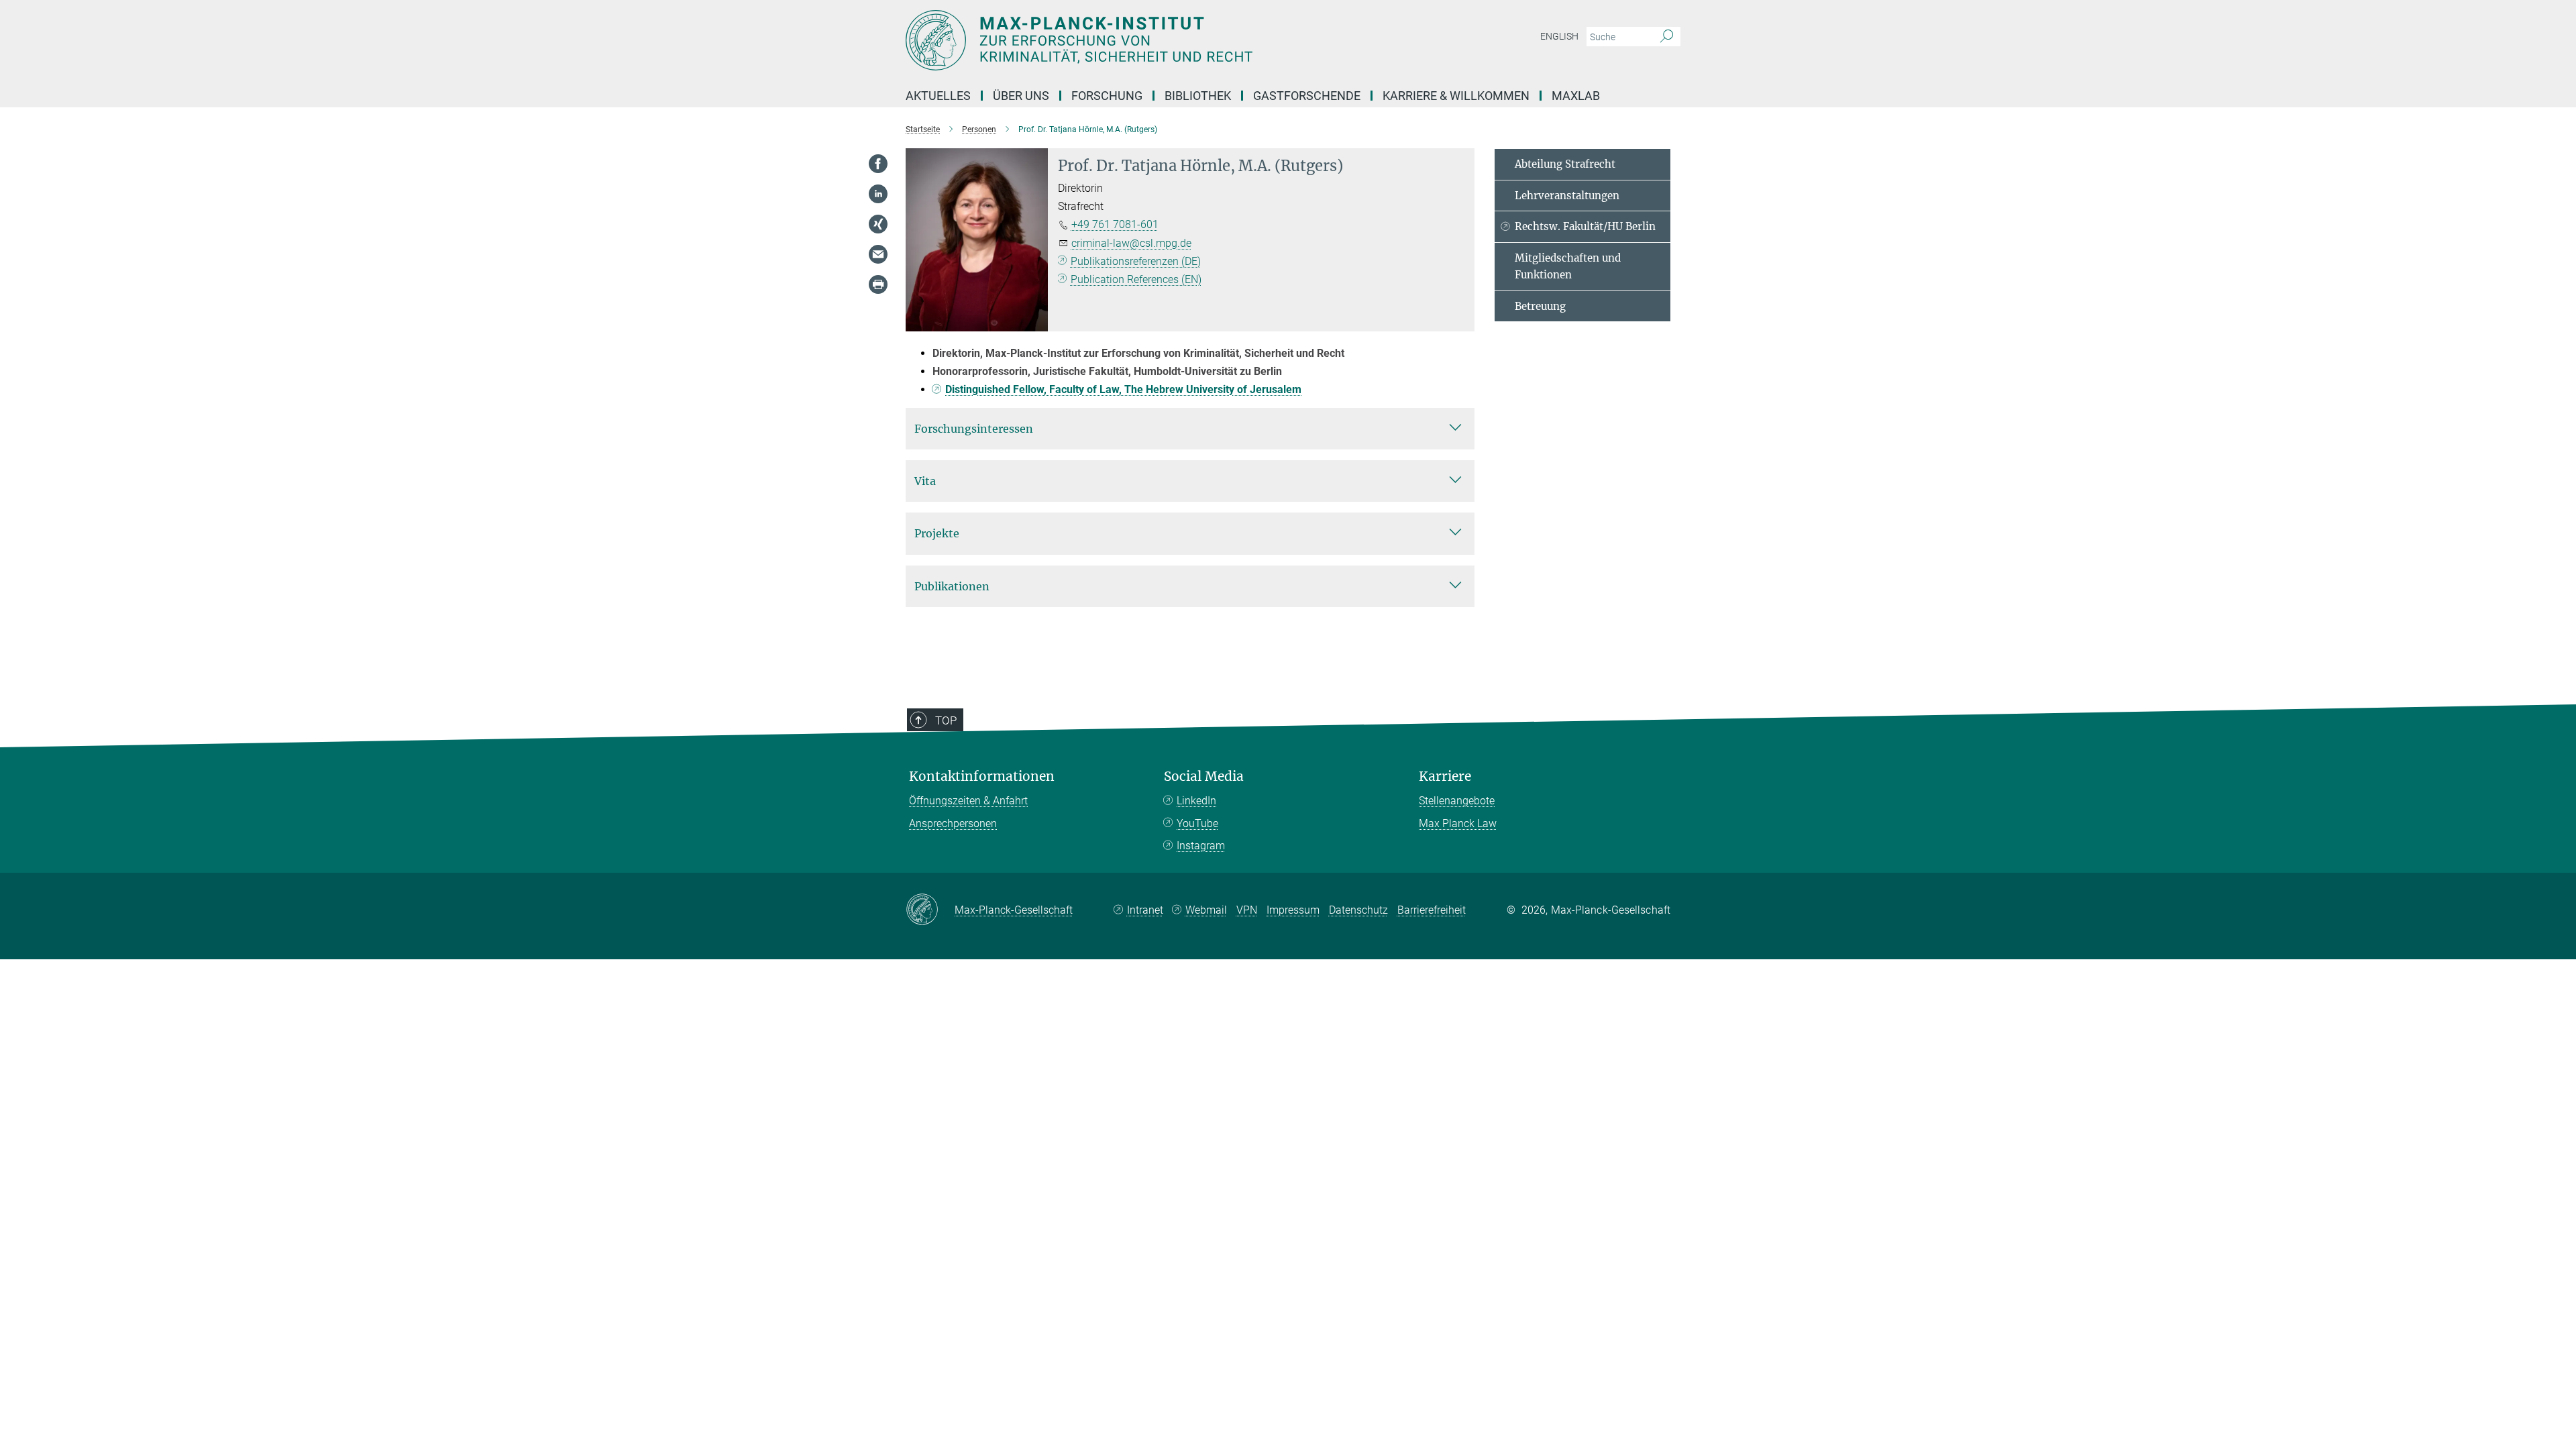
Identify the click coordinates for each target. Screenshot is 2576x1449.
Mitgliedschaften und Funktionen (1568, 267)
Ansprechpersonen (953, 823)
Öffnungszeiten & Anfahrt (968, 801)
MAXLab (1576, 96)
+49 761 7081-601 (1115, 224)
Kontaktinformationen (982, 776)
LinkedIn (1196, 801)
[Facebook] (878, 164)
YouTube (1197, 823)
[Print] (878, 284)
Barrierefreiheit (1432, 910)
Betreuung (1540, 306)
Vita (925, 481)
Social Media (1204, 776)
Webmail (1206, 910)
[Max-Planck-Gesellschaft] (930, 910)
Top (946, 720)
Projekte (937, 533)
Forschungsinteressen (974, 429)
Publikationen (952, 586)
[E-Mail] (878, 254)
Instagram (1201, 846)
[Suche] (1667, 37)
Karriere (1445, 776)
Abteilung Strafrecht (1565, 164)
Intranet (1145, 910)
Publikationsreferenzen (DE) (1136, 261)
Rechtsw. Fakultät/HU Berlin (1585, 226)
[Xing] (878, 224)
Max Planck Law (1458, 823)
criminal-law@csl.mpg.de (1131, 243)
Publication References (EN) (1136, 279)
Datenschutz (1358, 910)
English (1559, 36)
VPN (1247, 910)
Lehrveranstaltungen (1567, 196)
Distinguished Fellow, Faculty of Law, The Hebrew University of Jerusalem (1123, 389)
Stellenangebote (1457, 801)
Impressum (1293, 910)
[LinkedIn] (878, 194)
